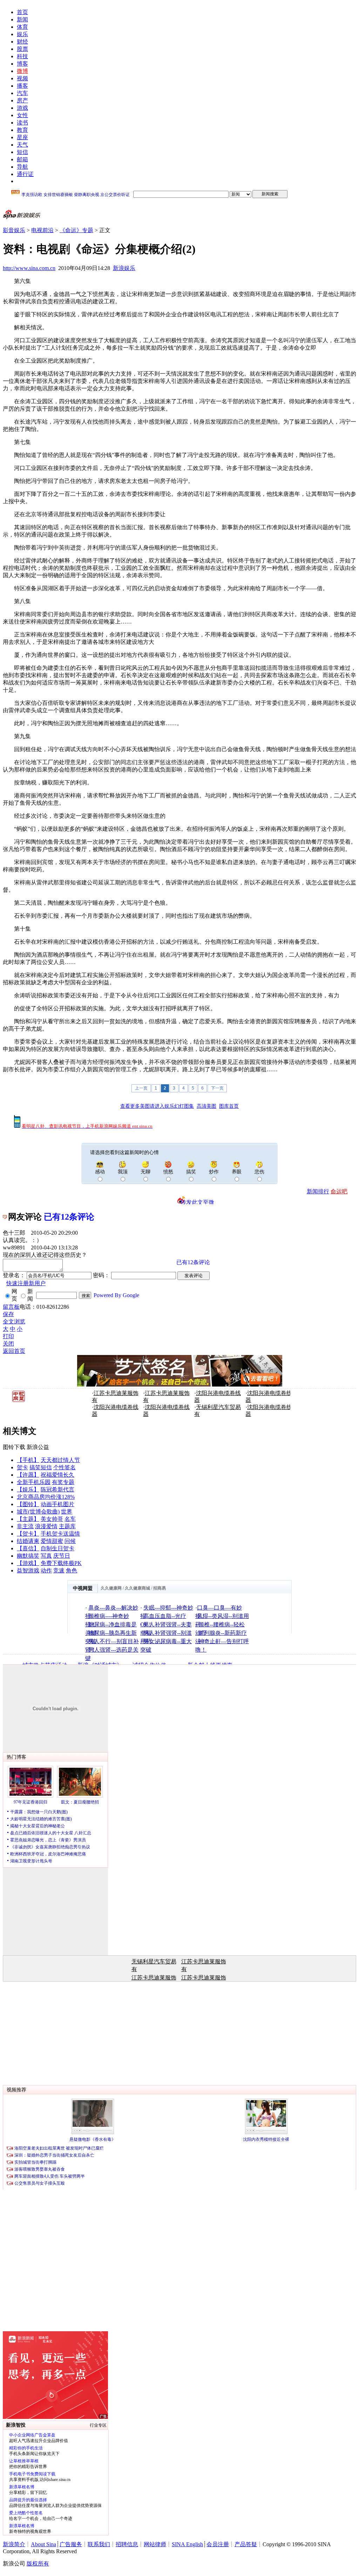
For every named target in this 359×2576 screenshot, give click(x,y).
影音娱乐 (14, 230)
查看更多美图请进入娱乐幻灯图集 (157, 1106)
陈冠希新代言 (57, 1489)
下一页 (217, 1088)
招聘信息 (127, 2544)
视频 (22, 78)
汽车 (22, 93)
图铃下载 (14, 1447)
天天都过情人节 (60, 1460)
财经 (22, 42)
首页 (22, 12)
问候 (70, 1541)
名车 (70, 1519)
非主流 (25, 1526)
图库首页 (229, 1106)
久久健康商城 (137, 1588)
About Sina (43, 2544)
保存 (8, 1314)
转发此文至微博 (197, 1202)
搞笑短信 (41, 1467)
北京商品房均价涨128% (46, 1497)
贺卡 (22, 1467)
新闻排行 (318, 1191)
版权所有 (38, 2564)
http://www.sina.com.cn (29, 268)
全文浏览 (14, 1321)
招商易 (160, 1588)
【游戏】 (28, 1563)
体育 (22, 27)
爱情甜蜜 (52, 1541)
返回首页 (14, 1351)
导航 (22, 167)
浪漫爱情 (46, 1526)
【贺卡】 (28, 1534)
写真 (46, 1556)
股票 (22, 49)
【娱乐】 (28, 1489)
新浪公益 (38, 1447)
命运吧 (339, 1191)
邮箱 (22, 159)
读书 (22, 123)
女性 (22, 115)
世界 (67, 1512)
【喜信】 (28, 1548)
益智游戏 (28, 1570)
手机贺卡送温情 (60, 1534)
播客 (22, 86)
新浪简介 (14, 2544)
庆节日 (62, 1556)
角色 (72, 1570)
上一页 (141, 1088)
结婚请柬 (28, 1541)
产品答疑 (246, 2544)
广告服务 (71, 2544)
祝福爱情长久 (57, 1475)
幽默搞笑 (28, 1556)
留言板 (11, 1307)
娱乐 (22, 34)
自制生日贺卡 (57, 1548)
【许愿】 (28, 1475)
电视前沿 (42, 230)
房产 (22, 100)
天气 (22, 145)
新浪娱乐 (124, 268)
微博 (22, 71)
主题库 (67, 1526)
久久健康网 (111, 1588)
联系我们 (99, 2544)
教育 (22, 130)
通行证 (25, 174)
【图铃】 (28, 1504)
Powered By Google (116, 1295)
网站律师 (155, 2544)
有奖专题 (63, 1482)
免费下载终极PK (61, 1563)
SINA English (187, 2544)
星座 (22, 137)
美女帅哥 (52, 1519)
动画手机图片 (57, 1504)
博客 (22, 64)
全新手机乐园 (34, 1482)
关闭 (8, 1344)
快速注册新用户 (26, 1283)
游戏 (22, 108)
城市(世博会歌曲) (38, 1512)
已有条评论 (69, 1217)
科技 (22, 56)
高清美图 (206, 1106)
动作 (46, 1570)
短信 (22, 152)
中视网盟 (83, 1588)
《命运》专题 (76, 230)
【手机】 (28, 1460)
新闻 (22, 19)
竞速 (59, 1570)
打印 (8, 1336)
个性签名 (65, 1467)
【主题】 (28, 1519)
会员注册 (218, 2544)
